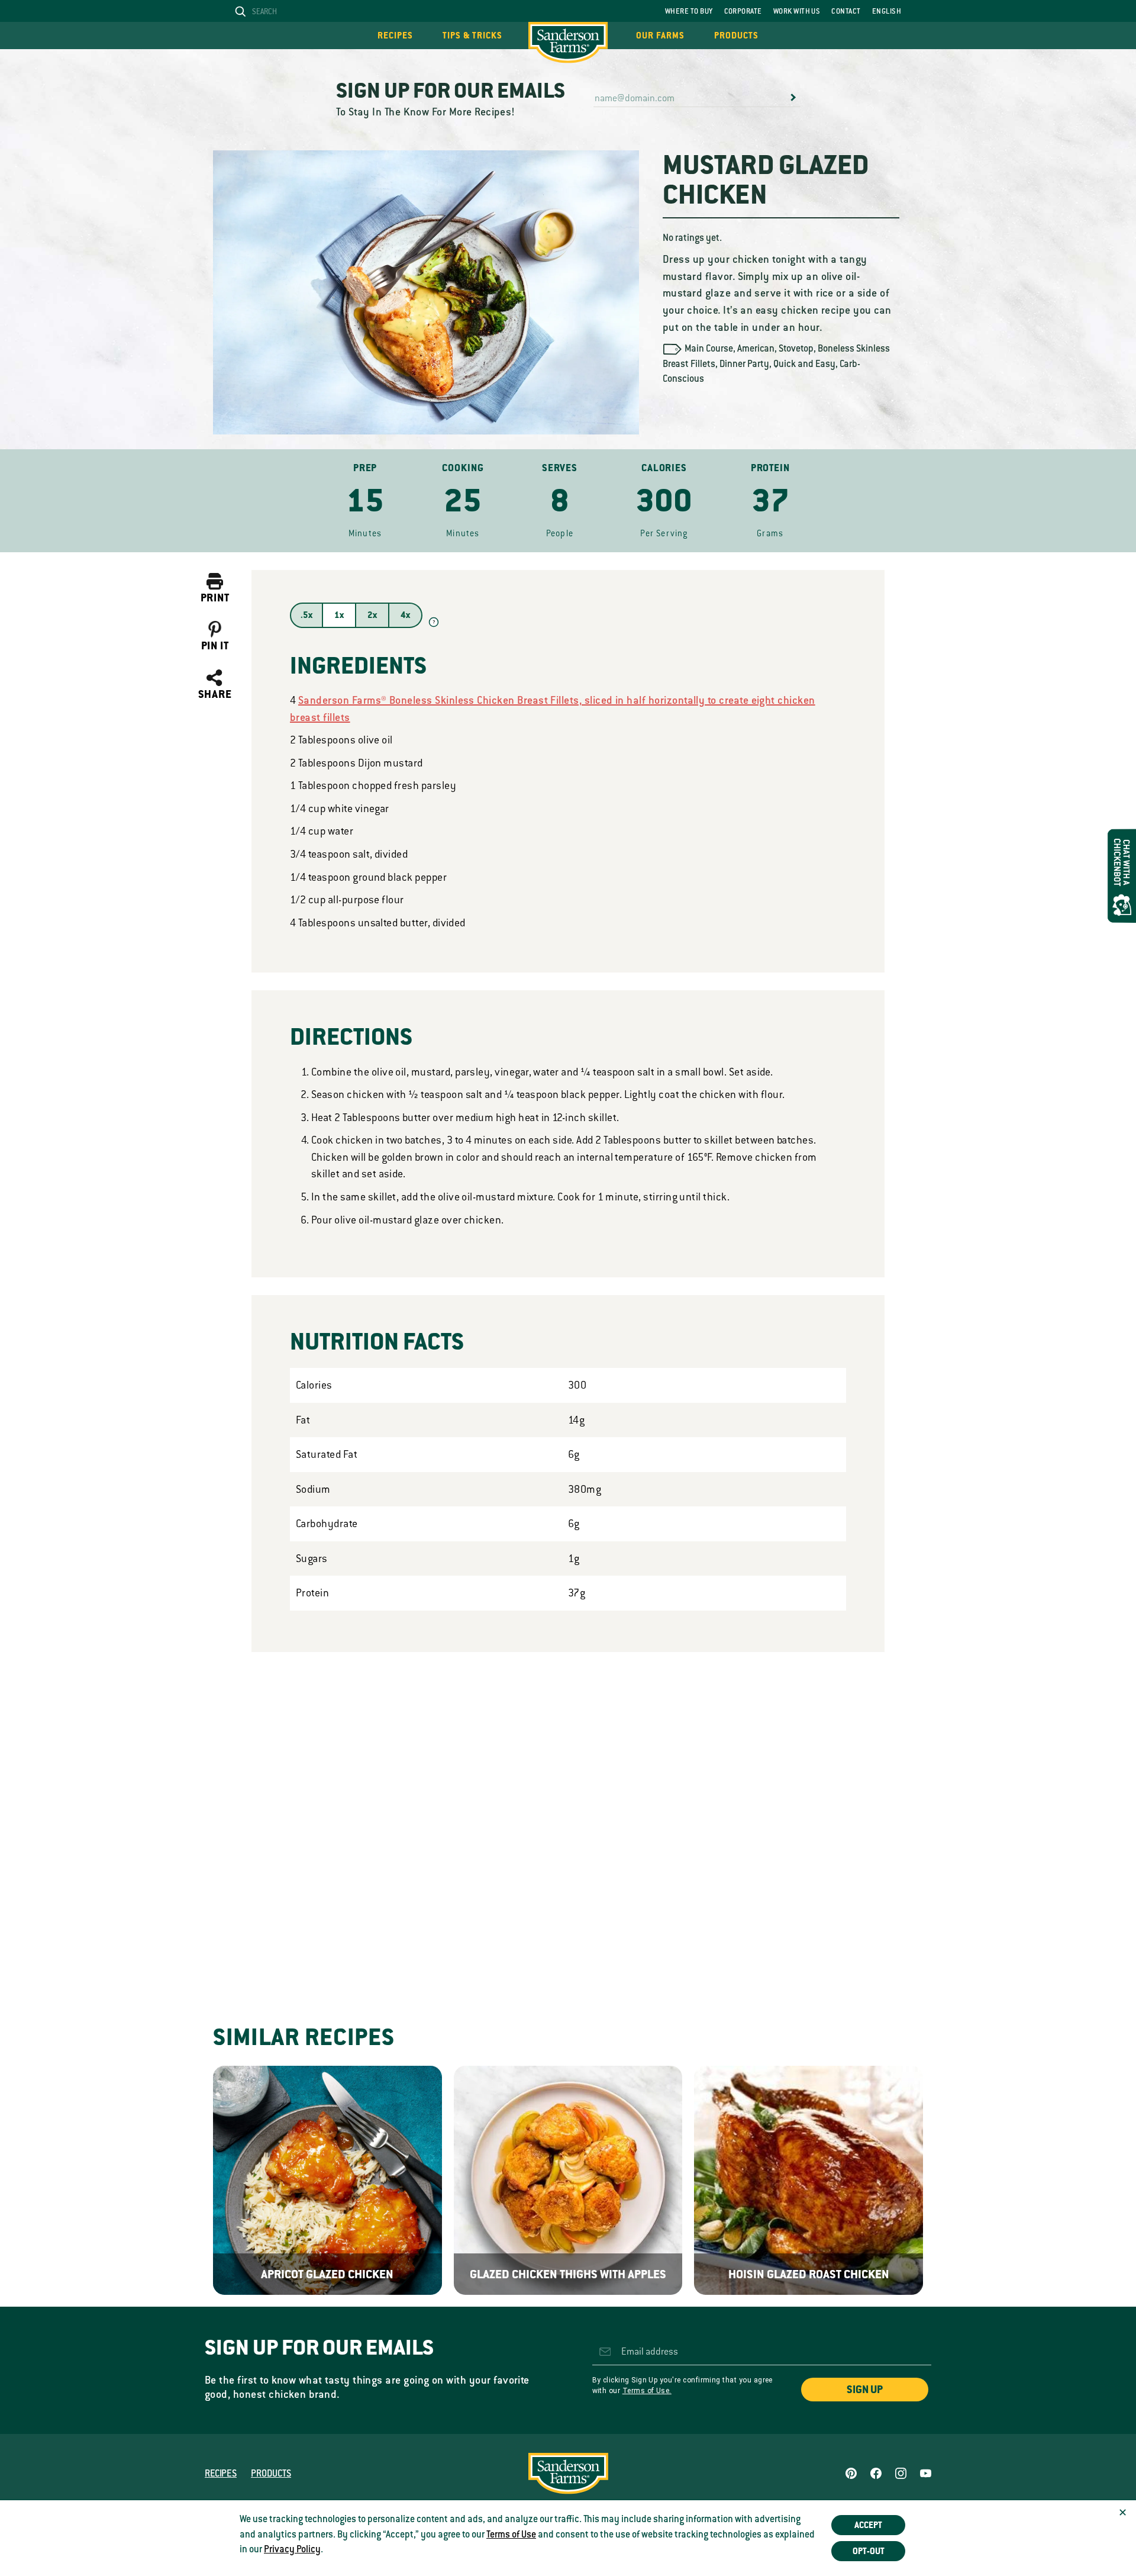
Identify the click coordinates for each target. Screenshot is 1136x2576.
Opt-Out (869, 2551)
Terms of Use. (647, 2391)
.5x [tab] (306, 615)
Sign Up (865, 2390)
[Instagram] (901, 2473)
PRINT (215, 598)
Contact (846, 11)
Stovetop (796, 349)
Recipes (395, 36)
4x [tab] (405, 615)
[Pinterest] (851, 2473)
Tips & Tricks (472, 36)
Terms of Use (511, 2535)
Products (736, 36)
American (756, 349)
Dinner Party (744, 364)
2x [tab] (372, 615)
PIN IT (215, 646)
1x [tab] (339, 615)
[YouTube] (926, 2473)
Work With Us (797, 11)
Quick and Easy (804, 364)
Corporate (743, 11)
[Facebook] (876, 2473)
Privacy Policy (292, 2549)
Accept (868, 2525)
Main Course (709, 349)
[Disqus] (568, 1815)
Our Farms (660, 36)
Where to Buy (689, 11)
